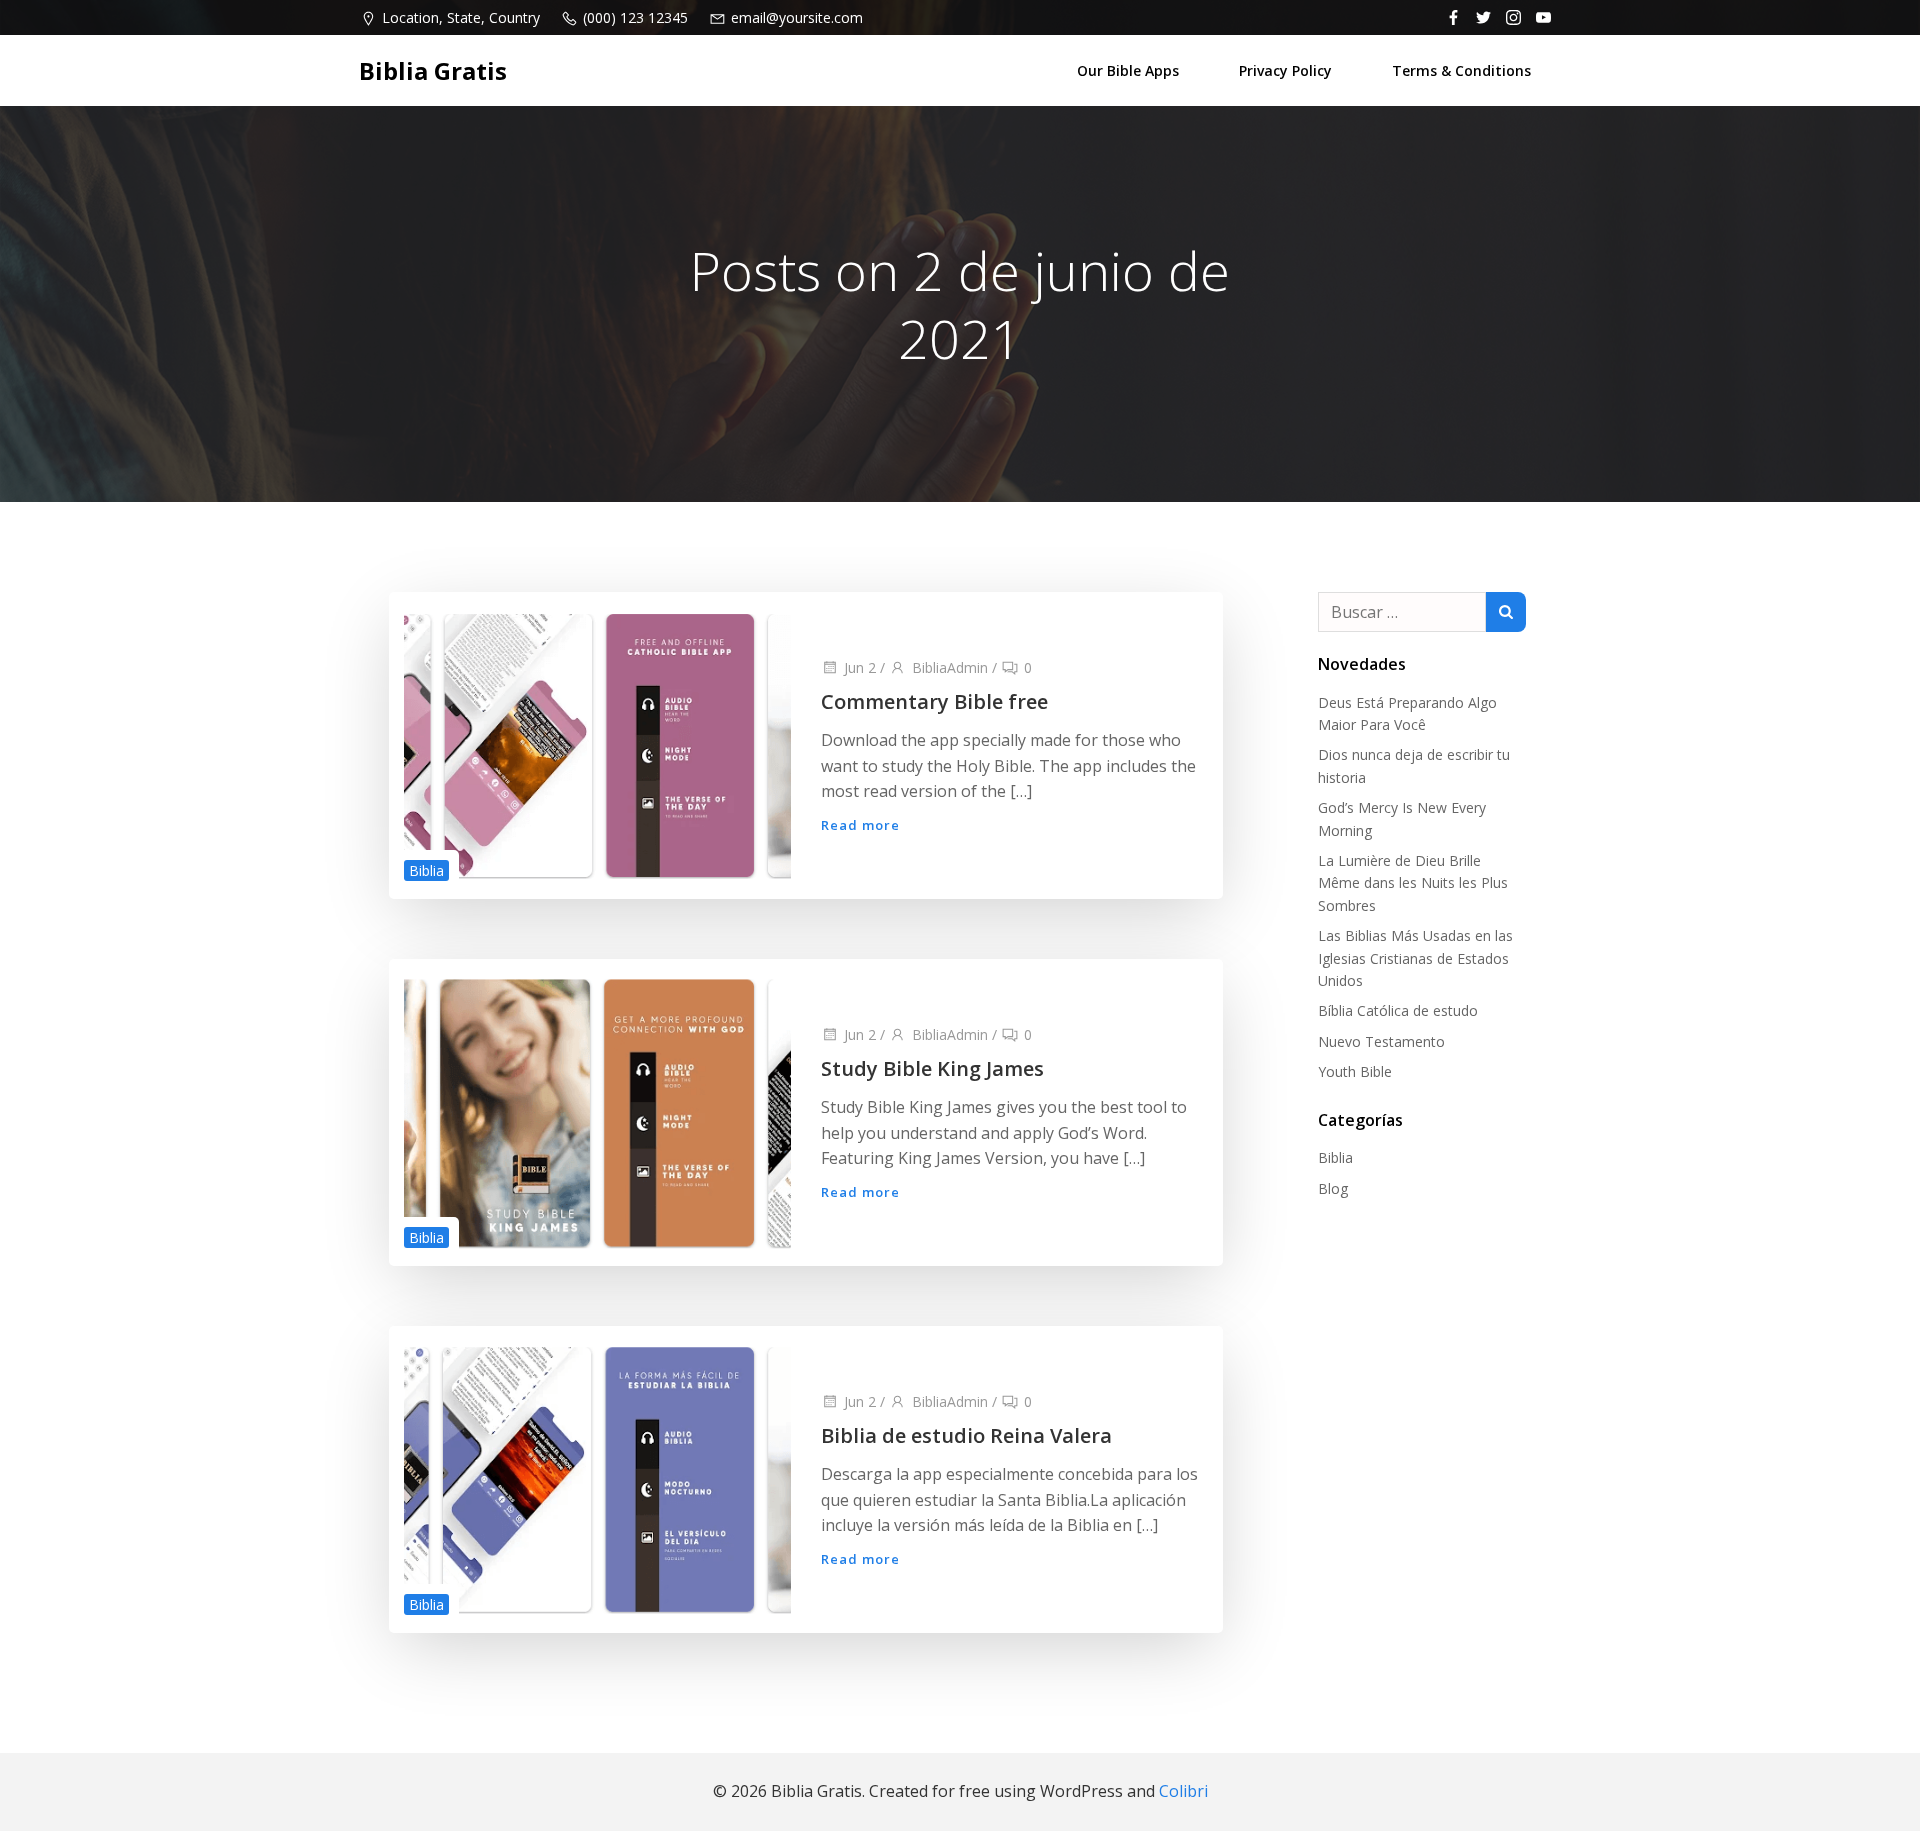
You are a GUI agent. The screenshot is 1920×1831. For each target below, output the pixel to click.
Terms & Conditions (1461, 70)
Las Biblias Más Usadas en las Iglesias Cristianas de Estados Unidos (1415, 958)
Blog (1333, 1188)
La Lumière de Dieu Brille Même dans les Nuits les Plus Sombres (1413, 883)
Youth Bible (1355, 1071)
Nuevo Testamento (1381, 1041)
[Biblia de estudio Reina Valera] (597, 1478)
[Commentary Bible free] (597, 744)
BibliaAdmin (950, 667)
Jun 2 (860, 667)
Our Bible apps (1128, 70)
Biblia (426, 870)
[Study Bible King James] (597, 1111)
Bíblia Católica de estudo (1398, 1010)
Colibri (1183, 1791)
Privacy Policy (1285, 70)
